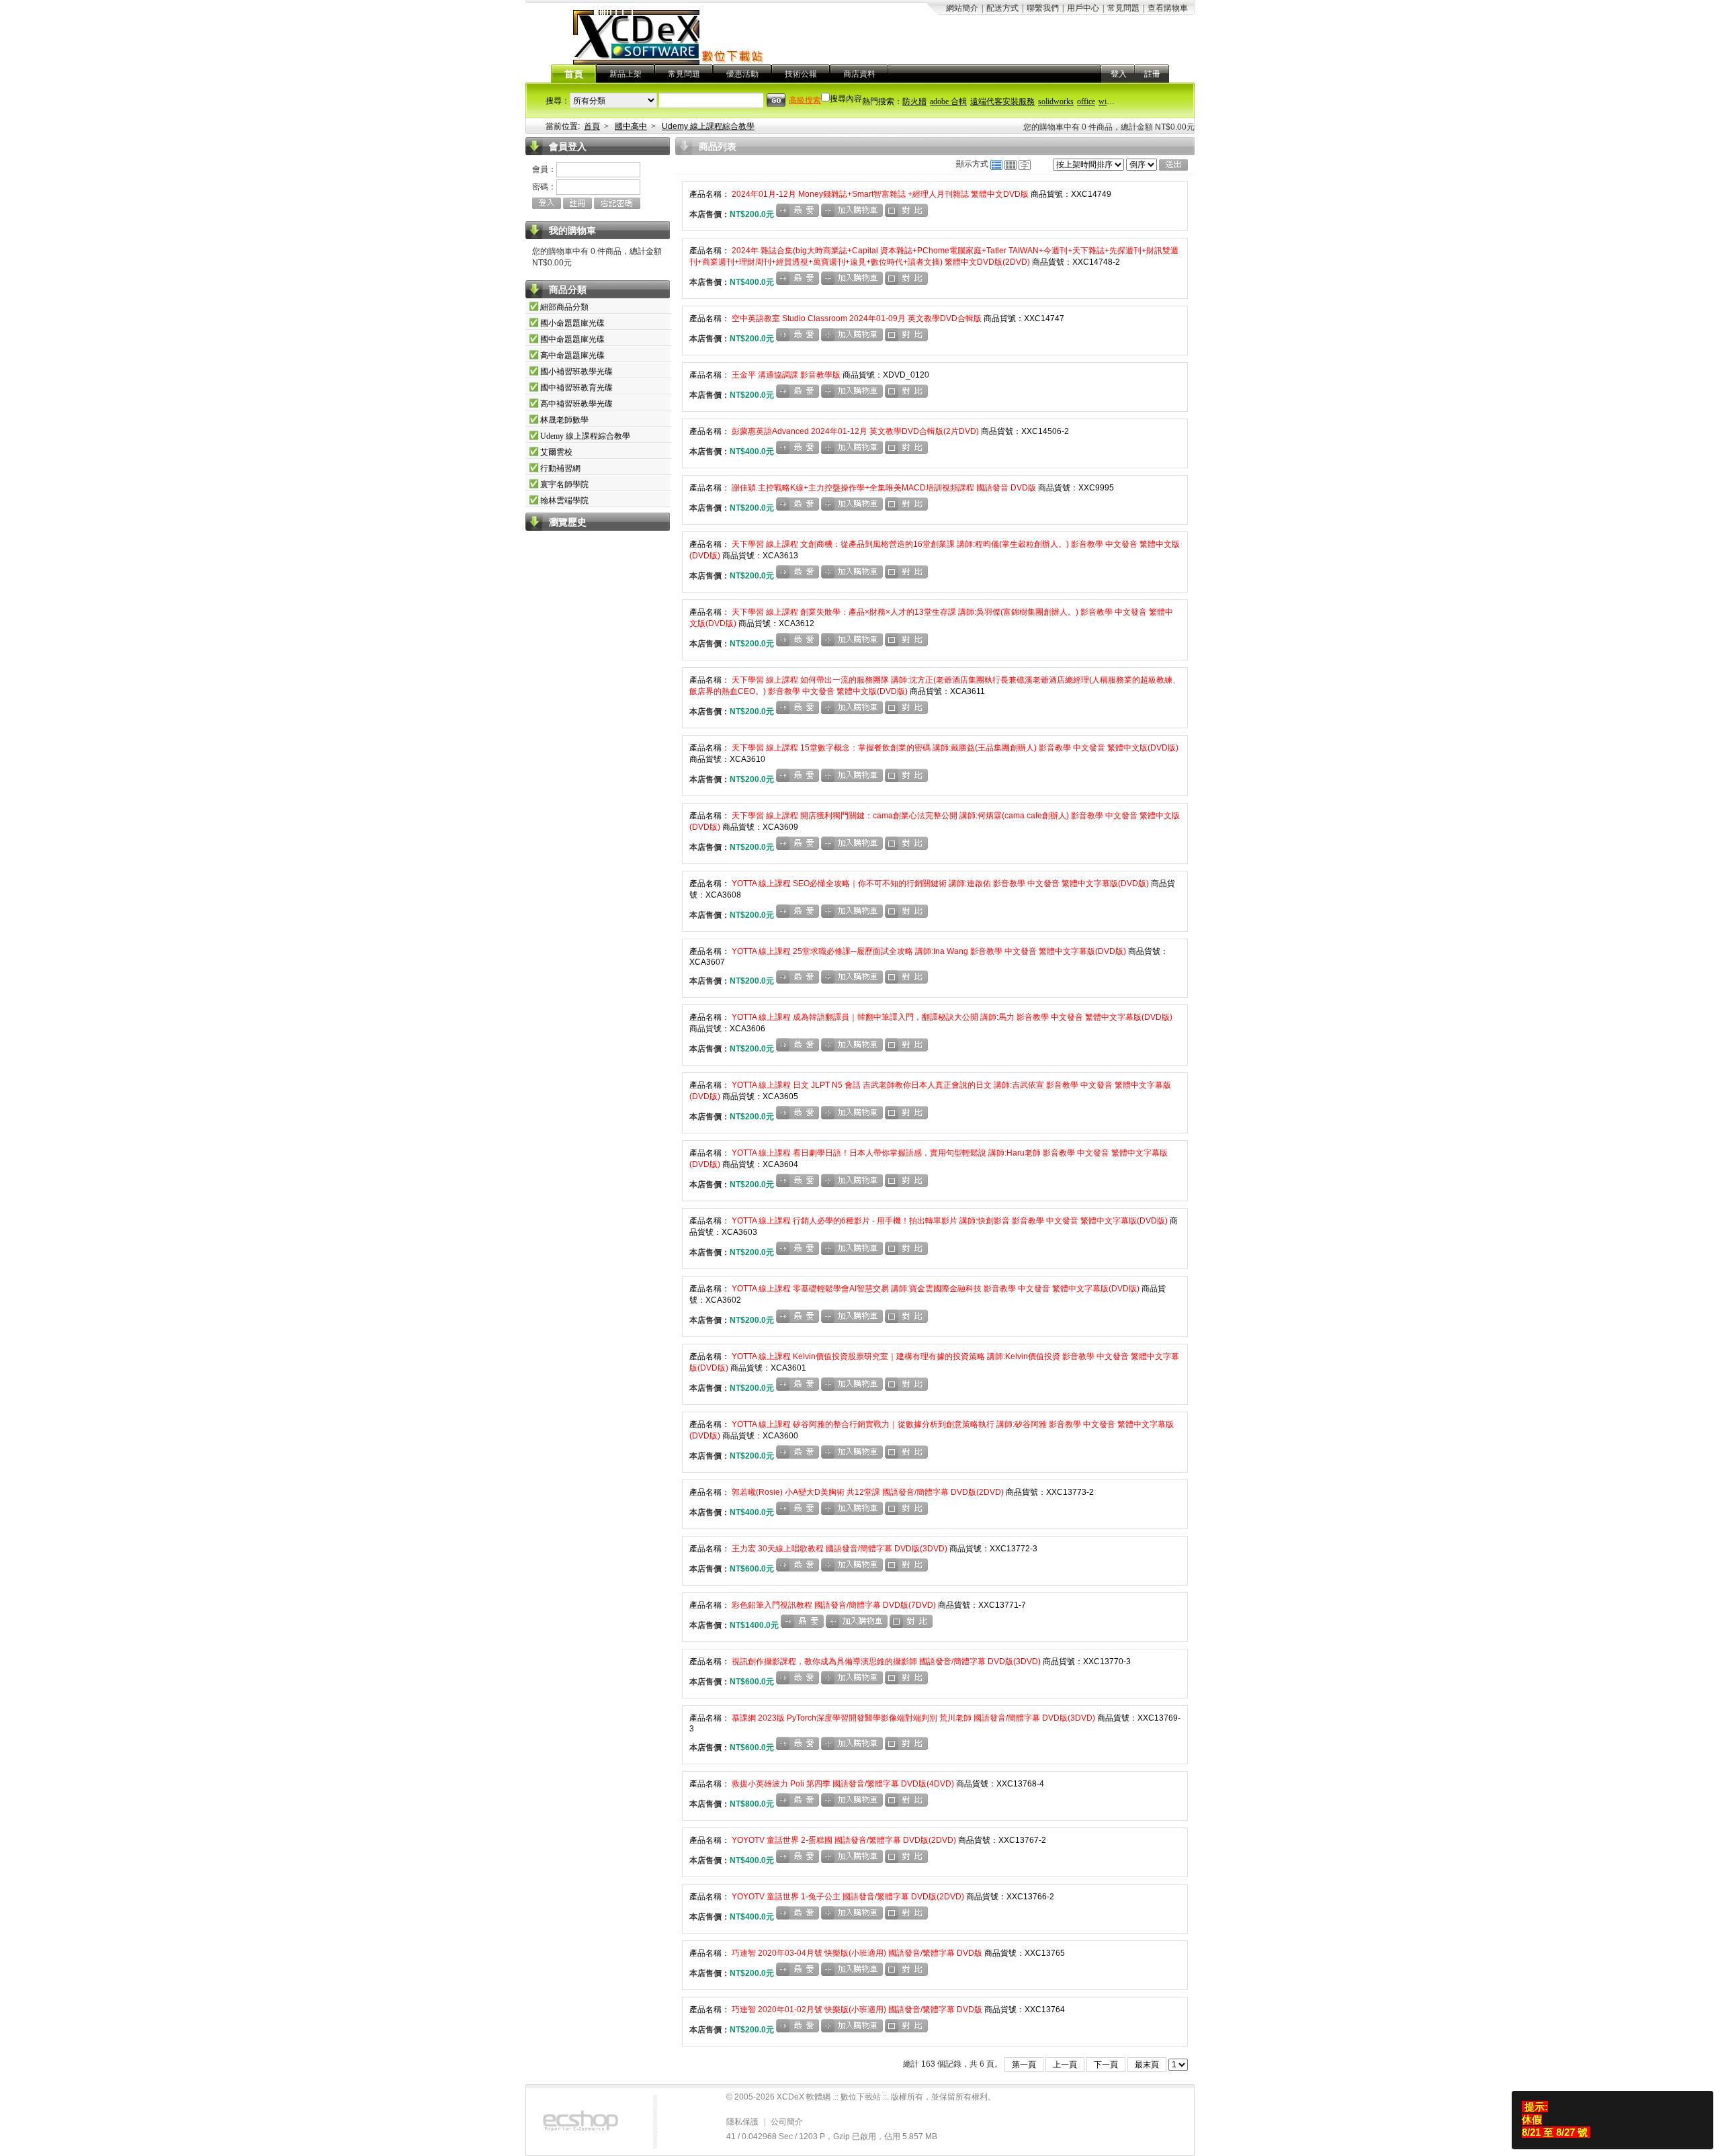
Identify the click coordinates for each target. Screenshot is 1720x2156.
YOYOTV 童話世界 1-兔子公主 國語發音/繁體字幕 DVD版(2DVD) (848, 1897)
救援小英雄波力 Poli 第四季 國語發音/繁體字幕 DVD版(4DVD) (843, 1784)
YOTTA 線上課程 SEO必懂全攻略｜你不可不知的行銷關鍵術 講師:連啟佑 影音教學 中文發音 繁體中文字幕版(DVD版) (940, 883)
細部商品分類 (564, 307)
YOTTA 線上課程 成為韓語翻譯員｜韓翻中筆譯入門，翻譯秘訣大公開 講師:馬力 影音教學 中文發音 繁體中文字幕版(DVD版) (951, 1017)
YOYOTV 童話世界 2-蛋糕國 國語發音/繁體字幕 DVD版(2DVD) (844, 1840)
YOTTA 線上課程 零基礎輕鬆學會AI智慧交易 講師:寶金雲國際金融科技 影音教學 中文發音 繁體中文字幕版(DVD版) (936, 1289)
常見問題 (1123, 8)
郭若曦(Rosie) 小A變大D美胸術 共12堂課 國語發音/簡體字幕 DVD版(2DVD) (868, 1492)
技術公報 (801, 74)
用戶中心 (1083, 8)
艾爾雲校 (556, 452)
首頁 (574, 74)
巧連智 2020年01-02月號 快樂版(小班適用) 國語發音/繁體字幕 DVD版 (857, 2010)
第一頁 (1024, 2065)
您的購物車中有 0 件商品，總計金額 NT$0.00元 (1109, 127)
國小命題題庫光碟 (572, 323)
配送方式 (1002, 8)
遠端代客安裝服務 (1002, 101)
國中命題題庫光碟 (572, 339)
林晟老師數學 (564, 420)
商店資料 (859, 74)
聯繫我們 (1043, 8)
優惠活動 (742, 74)
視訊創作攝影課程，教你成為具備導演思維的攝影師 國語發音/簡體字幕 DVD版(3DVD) (886, 1662)
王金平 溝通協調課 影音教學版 (786, 375)
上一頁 (1065, 2065)
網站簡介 (962, 8)
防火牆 (914, 101)
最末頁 (1147, 2065)
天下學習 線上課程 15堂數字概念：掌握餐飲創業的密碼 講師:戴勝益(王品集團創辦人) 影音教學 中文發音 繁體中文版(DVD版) (954, 748)
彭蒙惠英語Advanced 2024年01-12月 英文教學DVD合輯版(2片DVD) (855, 431)
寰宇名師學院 (564, 484)
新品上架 (626, 74)
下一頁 (1106, 2065)
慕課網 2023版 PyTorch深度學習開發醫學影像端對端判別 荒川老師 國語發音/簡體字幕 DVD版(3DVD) (913, 1718)
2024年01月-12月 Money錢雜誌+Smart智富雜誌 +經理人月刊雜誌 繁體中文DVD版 (880, 194)
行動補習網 (560, 468)
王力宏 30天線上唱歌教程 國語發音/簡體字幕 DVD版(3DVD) (840, 1549)
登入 (1119, 74)
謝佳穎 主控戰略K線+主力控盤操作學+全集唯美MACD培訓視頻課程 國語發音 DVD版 (884, 488)
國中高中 (631, 126)
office (1086, 101)
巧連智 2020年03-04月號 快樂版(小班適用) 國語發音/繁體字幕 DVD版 (857, 1953)
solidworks (1056, 101)
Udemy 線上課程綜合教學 (708, 126)
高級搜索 (805, 100)
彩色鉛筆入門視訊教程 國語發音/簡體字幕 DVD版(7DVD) (834, 1605)
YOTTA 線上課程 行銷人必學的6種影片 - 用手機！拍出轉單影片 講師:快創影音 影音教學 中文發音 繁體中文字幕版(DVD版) (950, 1221)
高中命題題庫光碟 (572, 355)
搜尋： (558, 101)
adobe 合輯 (948, 101)
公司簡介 (787, 2122)
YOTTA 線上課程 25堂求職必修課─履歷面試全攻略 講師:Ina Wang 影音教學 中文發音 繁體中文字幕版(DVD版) (929, 951)
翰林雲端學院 (564, 501)
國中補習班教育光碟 (576, 388)
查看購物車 (1168, 8)
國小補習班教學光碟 (576, 372)
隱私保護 (742, 2122)
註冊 (1152, 74)
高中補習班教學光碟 (576, 404)
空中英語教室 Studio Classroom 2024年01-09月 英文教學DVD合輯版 (857, 318)
